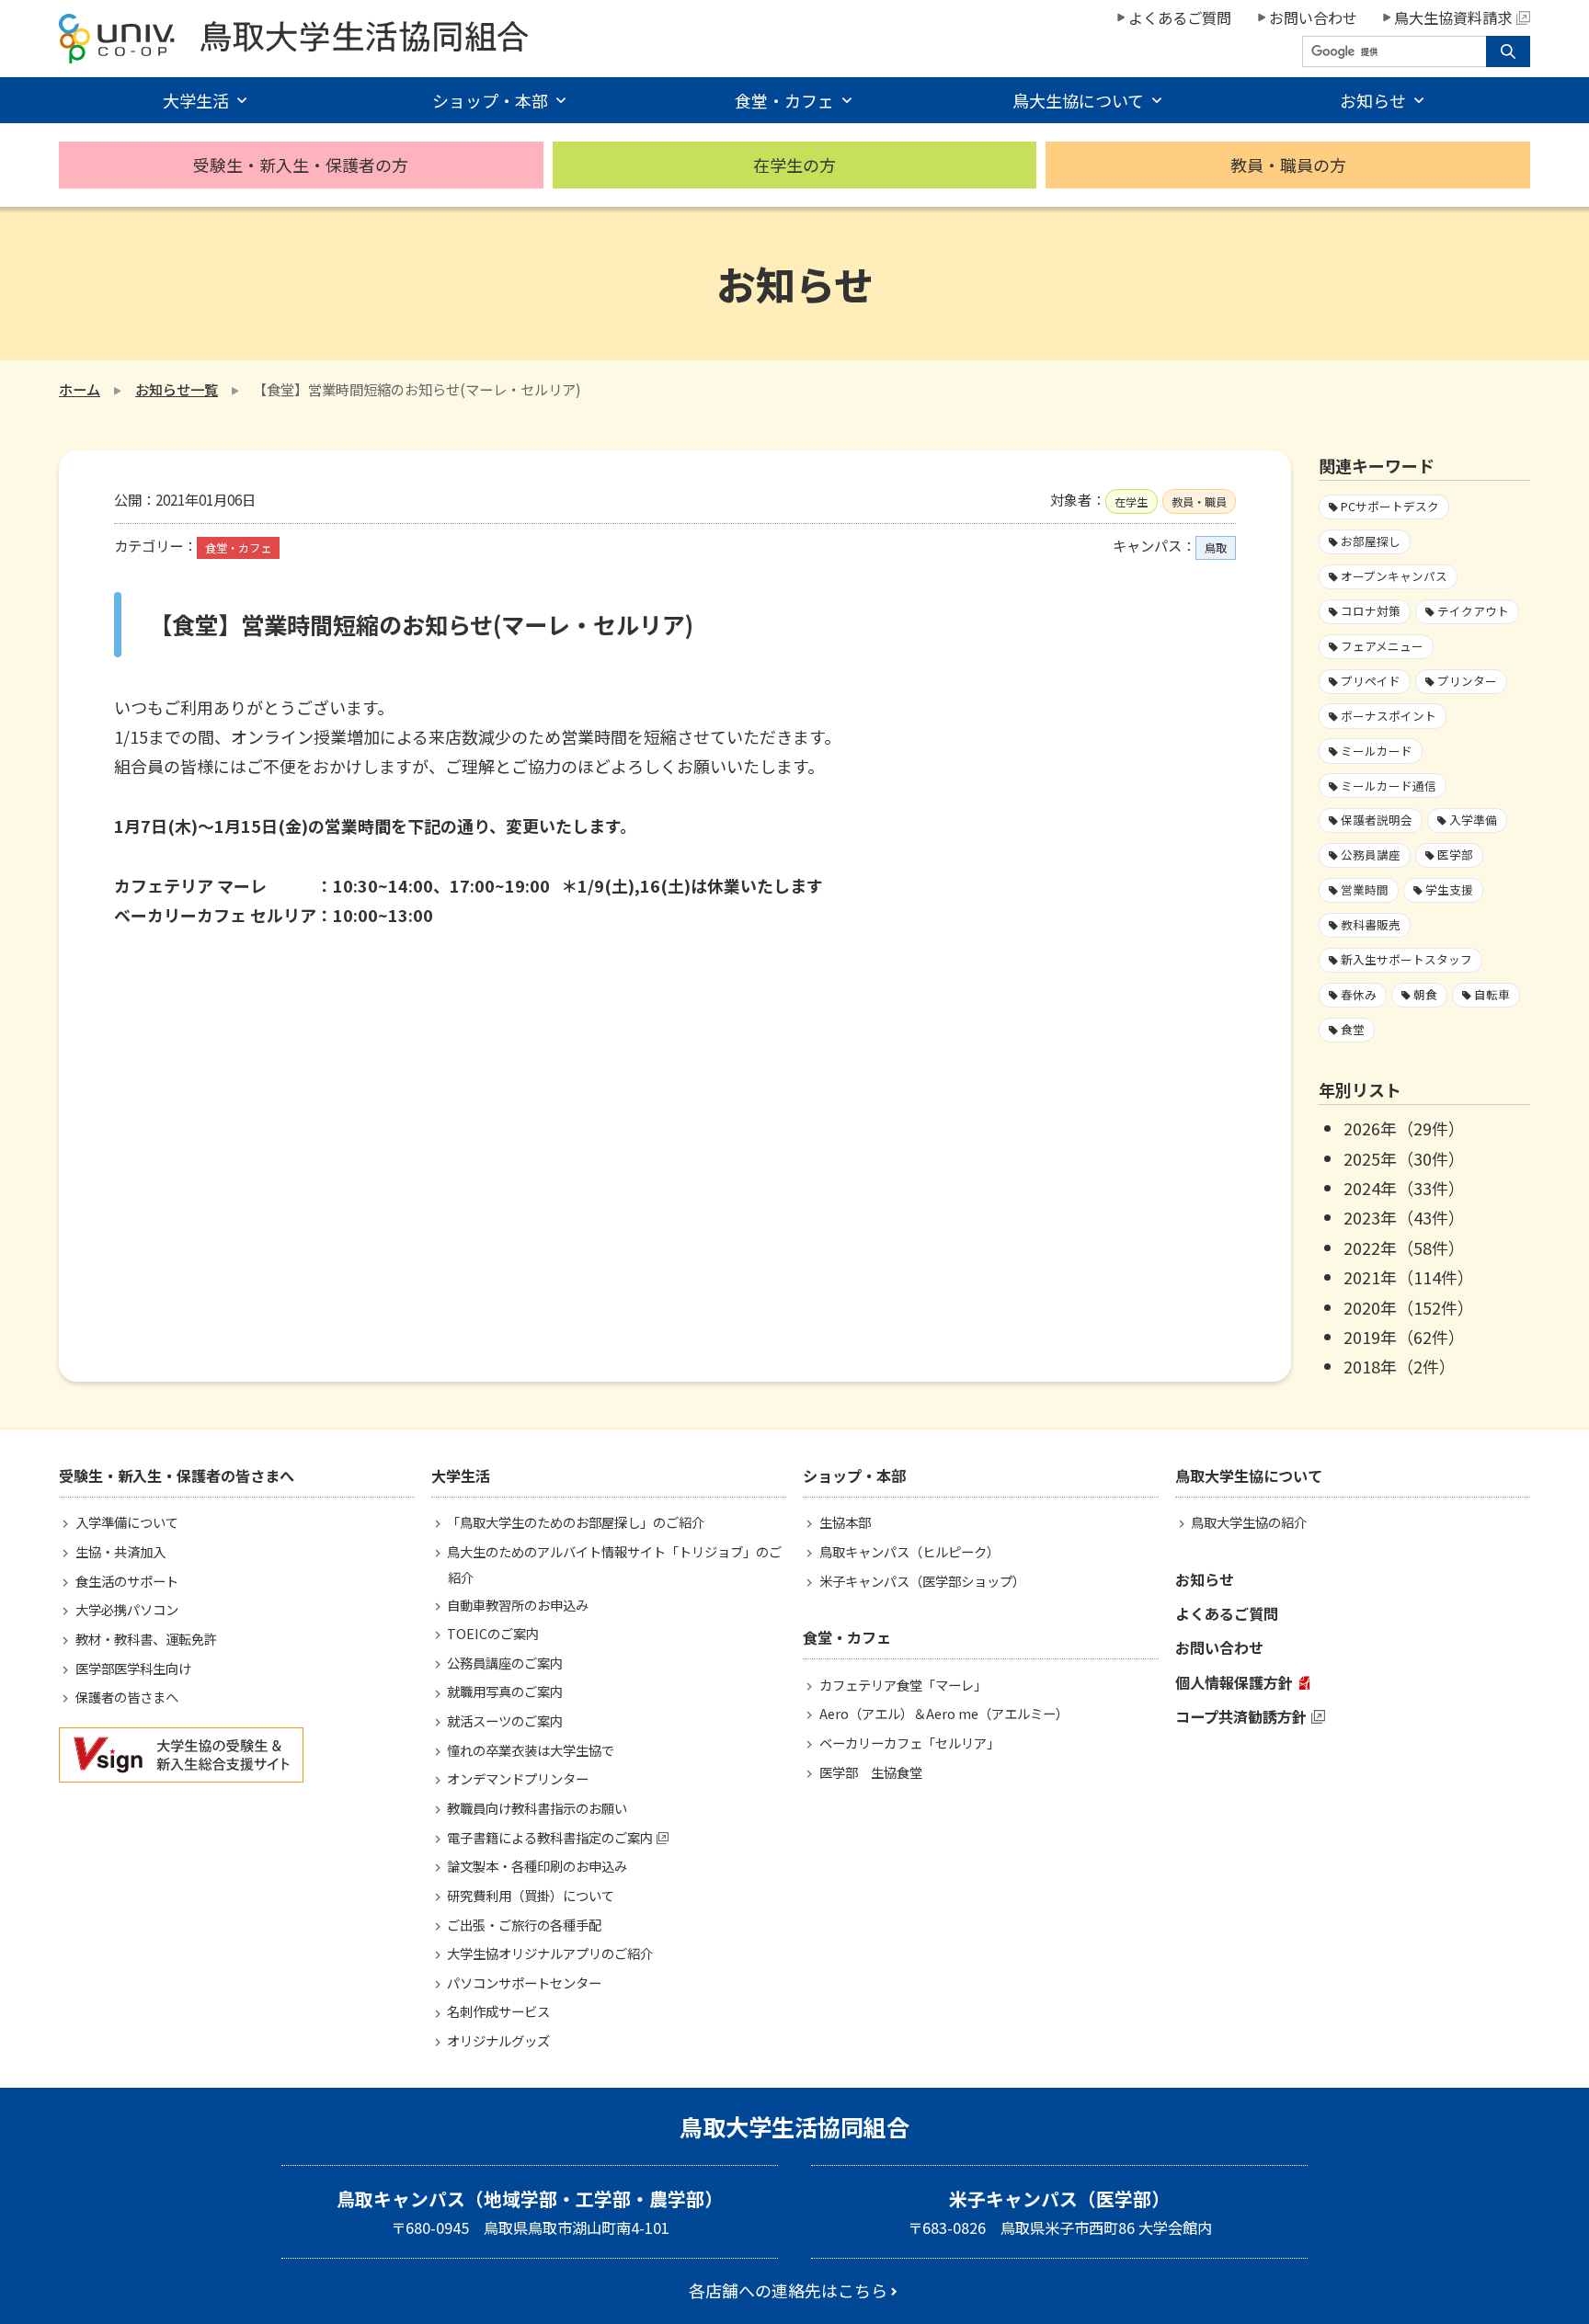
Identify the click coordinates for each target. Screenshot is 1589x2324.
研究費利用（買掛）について (531, 1895)
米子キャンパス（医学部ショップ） (922, 1581)
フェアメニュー (1382, 646)
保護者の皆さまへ (127, 1697)
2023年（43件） (1404, 1217)
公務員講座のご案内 (505, 1663)
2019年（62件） (1404, 1337)
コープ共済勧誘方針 (1241, 1716)
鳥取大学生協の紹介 (1249, 1522)
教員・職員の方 (1288, 165)
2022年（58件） (1404, 1247)
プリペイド (1371, 681)
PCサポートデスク (1390, 506)
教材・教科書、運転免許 (146, 1639)
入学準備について (127, 1522)
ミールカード (1377, 751)
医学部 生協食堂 (871, 1772)
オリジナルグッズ (498, 2040)
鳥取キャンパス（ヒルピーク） (909, 1551)
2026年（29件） (1404, 1128)
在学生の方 (794, 165)
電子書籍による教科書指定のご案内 (550, 1837)
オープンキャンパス (1394, 576)
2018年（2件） (1400, 1366)
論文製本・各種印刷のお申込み (537, 1866)
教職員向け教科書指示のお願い (537, 1808)
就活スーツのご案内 (505, 1720)
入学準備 (1473, 820)
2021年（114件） (1409, 1277)
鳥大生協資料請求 (1453, 17)
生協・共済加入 (120, 1551)
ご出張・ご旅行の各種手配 (524, 1925)
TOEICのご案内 (493, 1633)
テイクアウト (1473, 611)
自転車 (1492, 994)
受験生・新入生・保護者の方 (301, 165)
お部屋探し (1371, 541)
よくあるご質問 (1180, 17)
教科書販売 (1371, 924)
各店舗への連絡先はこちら (788, 2290)
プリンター (1467, 681)
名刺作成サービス (498, 2011)
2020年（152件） (1409, 1307)
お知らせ (1205, 1579)
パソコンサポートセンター (524, 1982)
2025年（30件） (1404, 1158)
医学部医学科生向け (133, 1668)
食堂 (1353, 1029)
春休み (1359, 994)
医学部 (1455, 854)
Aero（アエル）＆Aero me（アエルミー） (944, 1713)
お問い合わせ (1313, 17)
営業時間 (1365, 889)
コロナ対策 (1371, 611)
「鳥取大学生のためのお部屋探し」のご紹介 (576, 1522)
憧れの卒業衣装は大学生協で (531, 1750)
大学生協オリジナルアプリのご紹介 (550, 1953)
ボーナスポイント (1389, 716)
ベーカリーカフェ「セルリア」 (909, 1743)
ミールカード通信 (1389, 786)
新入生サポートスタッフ (1406, 959)
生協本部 (845, 1522)
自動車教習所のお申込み (518, 1605)
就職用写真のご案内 (505, 1691)
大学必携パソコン (127, 1609)
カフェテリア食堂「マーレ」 (903, 1685)
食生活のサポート (127, 1581)
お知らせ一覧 (177, 389)
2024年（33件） (1404, 1188)
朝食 (1425, 994)
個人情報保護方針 (1234, 1682)
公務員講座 (1371, 854)
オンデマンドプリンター (518, 1778)
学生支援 (1449, 889)
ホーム (80, 389)
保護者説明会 (1377, 820)
